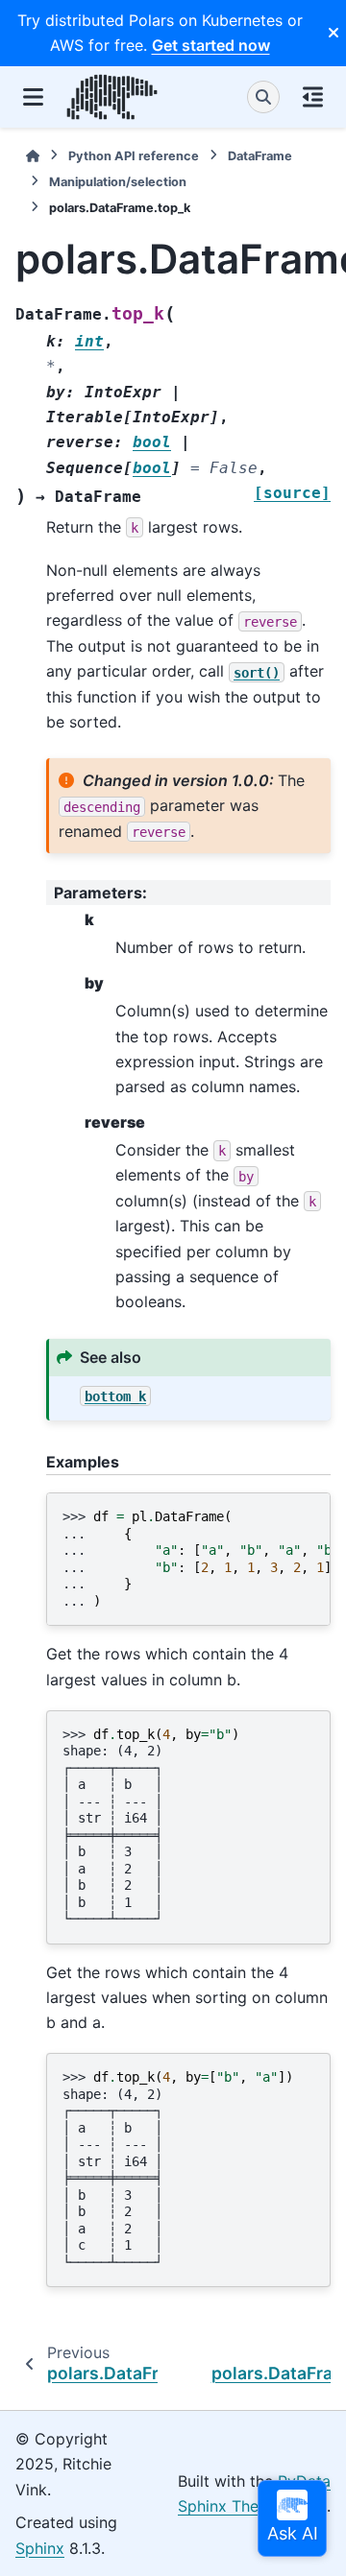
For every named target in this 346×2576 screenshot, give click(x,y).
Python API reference (134, 156)
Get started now (211, 45)
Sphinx (40, 2548)
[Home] (33, 156)
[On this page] (313, 97)
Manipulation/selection (118, 182)
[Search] (263, 97)
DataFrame (260, 156)
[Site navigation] (33, 97)
